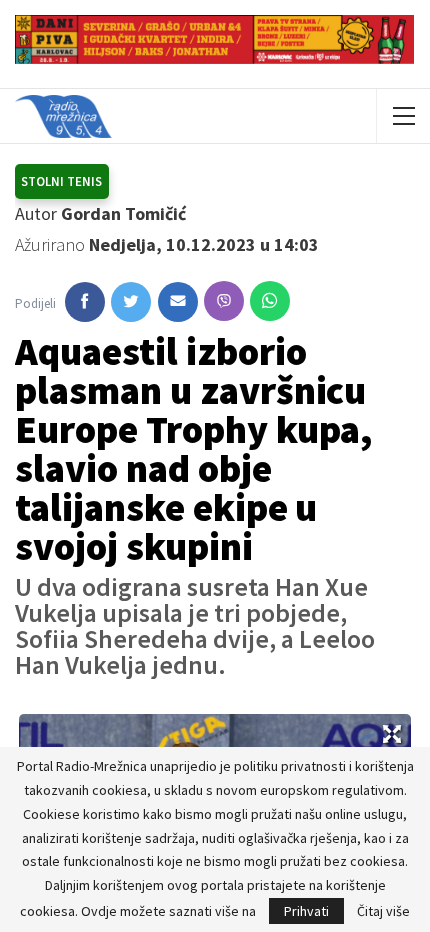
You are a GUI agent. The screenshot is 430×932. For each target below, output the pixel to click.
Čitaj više (383, 911)
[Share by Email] (178, 302)
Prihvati (306, 911)
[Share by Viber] (224, 301)
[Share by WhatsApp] (270, 301)
